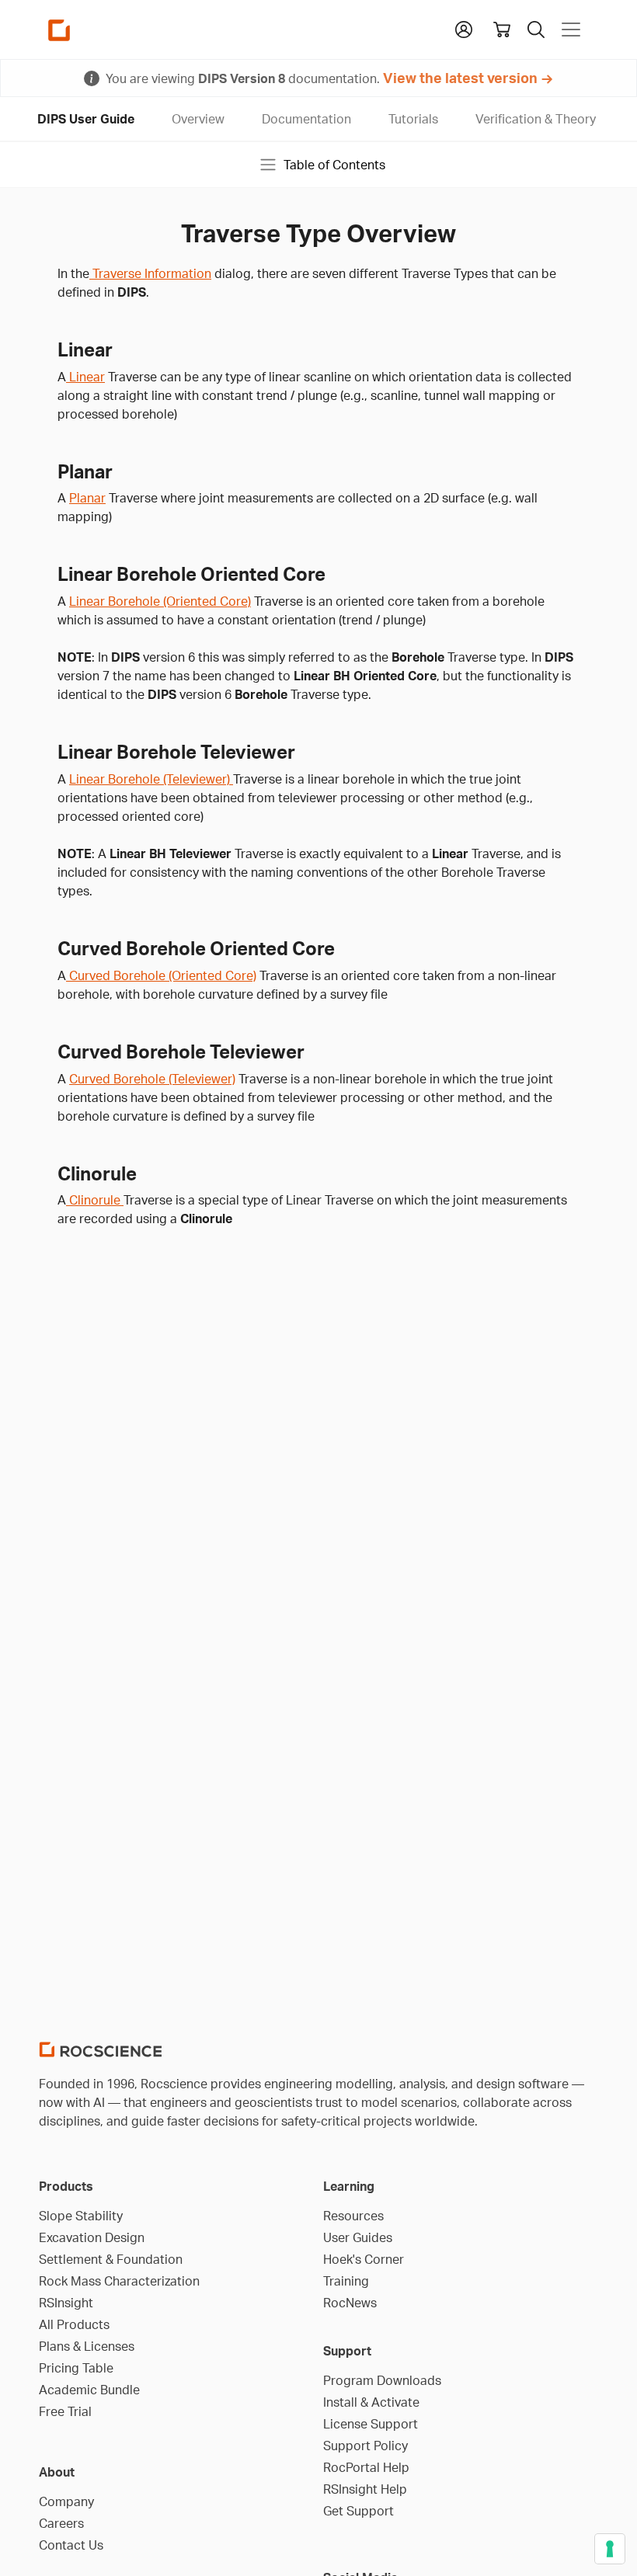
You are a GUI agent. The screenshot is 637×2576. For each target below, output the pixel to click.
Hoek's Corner (364, 2259)
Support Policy (365, 2446)
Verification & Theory (536, 119)
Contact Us (71, 2545)
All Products (74, 2324)
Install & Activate (371, 2402)
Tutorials (413, 119)
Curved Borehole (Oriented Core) (161, 975)
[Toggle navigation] (571, 30)
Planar (87, 498)
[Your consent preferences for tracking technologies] (610, 2549)
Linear (85, 377)
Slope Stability (81, 2216)
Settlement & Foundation (111, 2259)
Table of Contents (334, 165)
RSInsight (66, 2303)
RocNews (350, 2303)
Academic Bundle (89, 2390)
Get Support (359, 2511)
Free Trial (65, 2411)
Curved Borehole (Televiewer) (152, 1079)
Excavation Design (92, 2237)
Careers (61, 2523)
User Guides (358, 2237)
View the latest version (460, 78)
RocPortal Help (366, 2467)
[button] (464, 28)
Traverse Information (150, 273)
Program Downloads (382, 2380)
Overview (198, 119)
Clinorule (95, 1200)
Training (346, 2281)
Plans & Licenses (87, 2346)
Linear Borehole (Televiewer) (151, 779)
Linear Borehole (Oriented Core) (160, 601)
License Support (371, 2424)
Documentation (306, 119)
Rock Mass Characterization (119, 2281)
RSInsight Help (365, 2489)
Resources (353, 2216)
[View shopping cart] (502, 30)
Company (66, 2501)
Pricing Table (76, 2368)
